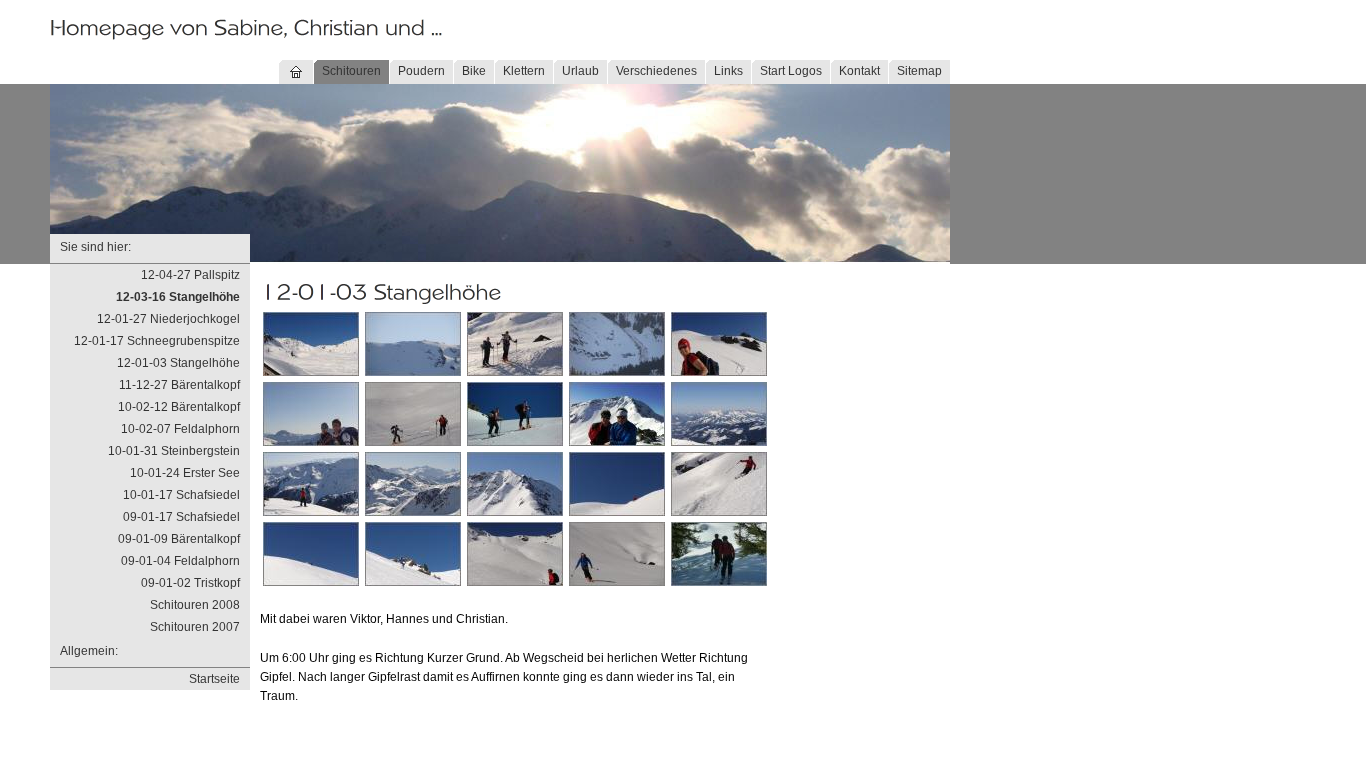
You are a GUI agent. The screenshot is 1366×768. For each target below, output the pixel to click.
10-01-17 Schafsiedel (181, 495)
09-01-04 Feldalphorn (180, 561)
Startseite (214, 679)
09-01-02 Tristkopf (190, 583)
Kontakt (859, 71)
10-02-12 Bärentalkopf (179, 407)
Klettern (524, 71)
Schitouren (351, 71)
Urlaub (580, 71)
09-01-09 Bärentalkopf (179, 539)
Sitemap (919, 71)
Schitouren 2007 (195, 627)
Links (728, 71)
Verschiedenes (656, 71)
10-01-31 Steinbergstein (174, 451)
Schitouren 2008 (195, 605)
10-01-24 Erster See (185, 473)
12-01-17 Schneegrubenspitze (157, 341)
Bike (474, 71)
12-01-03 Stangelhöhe (178, 363)
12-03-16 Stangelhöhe (178, 297)
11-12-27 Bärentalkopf (179, 385)
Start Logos (791, 71)
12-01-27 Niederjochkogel (168, 319)
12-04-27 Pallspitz (190, 275)
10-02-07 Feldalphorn (180, 429)
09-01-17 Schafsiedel (181, 517)
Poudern (421, 71)
